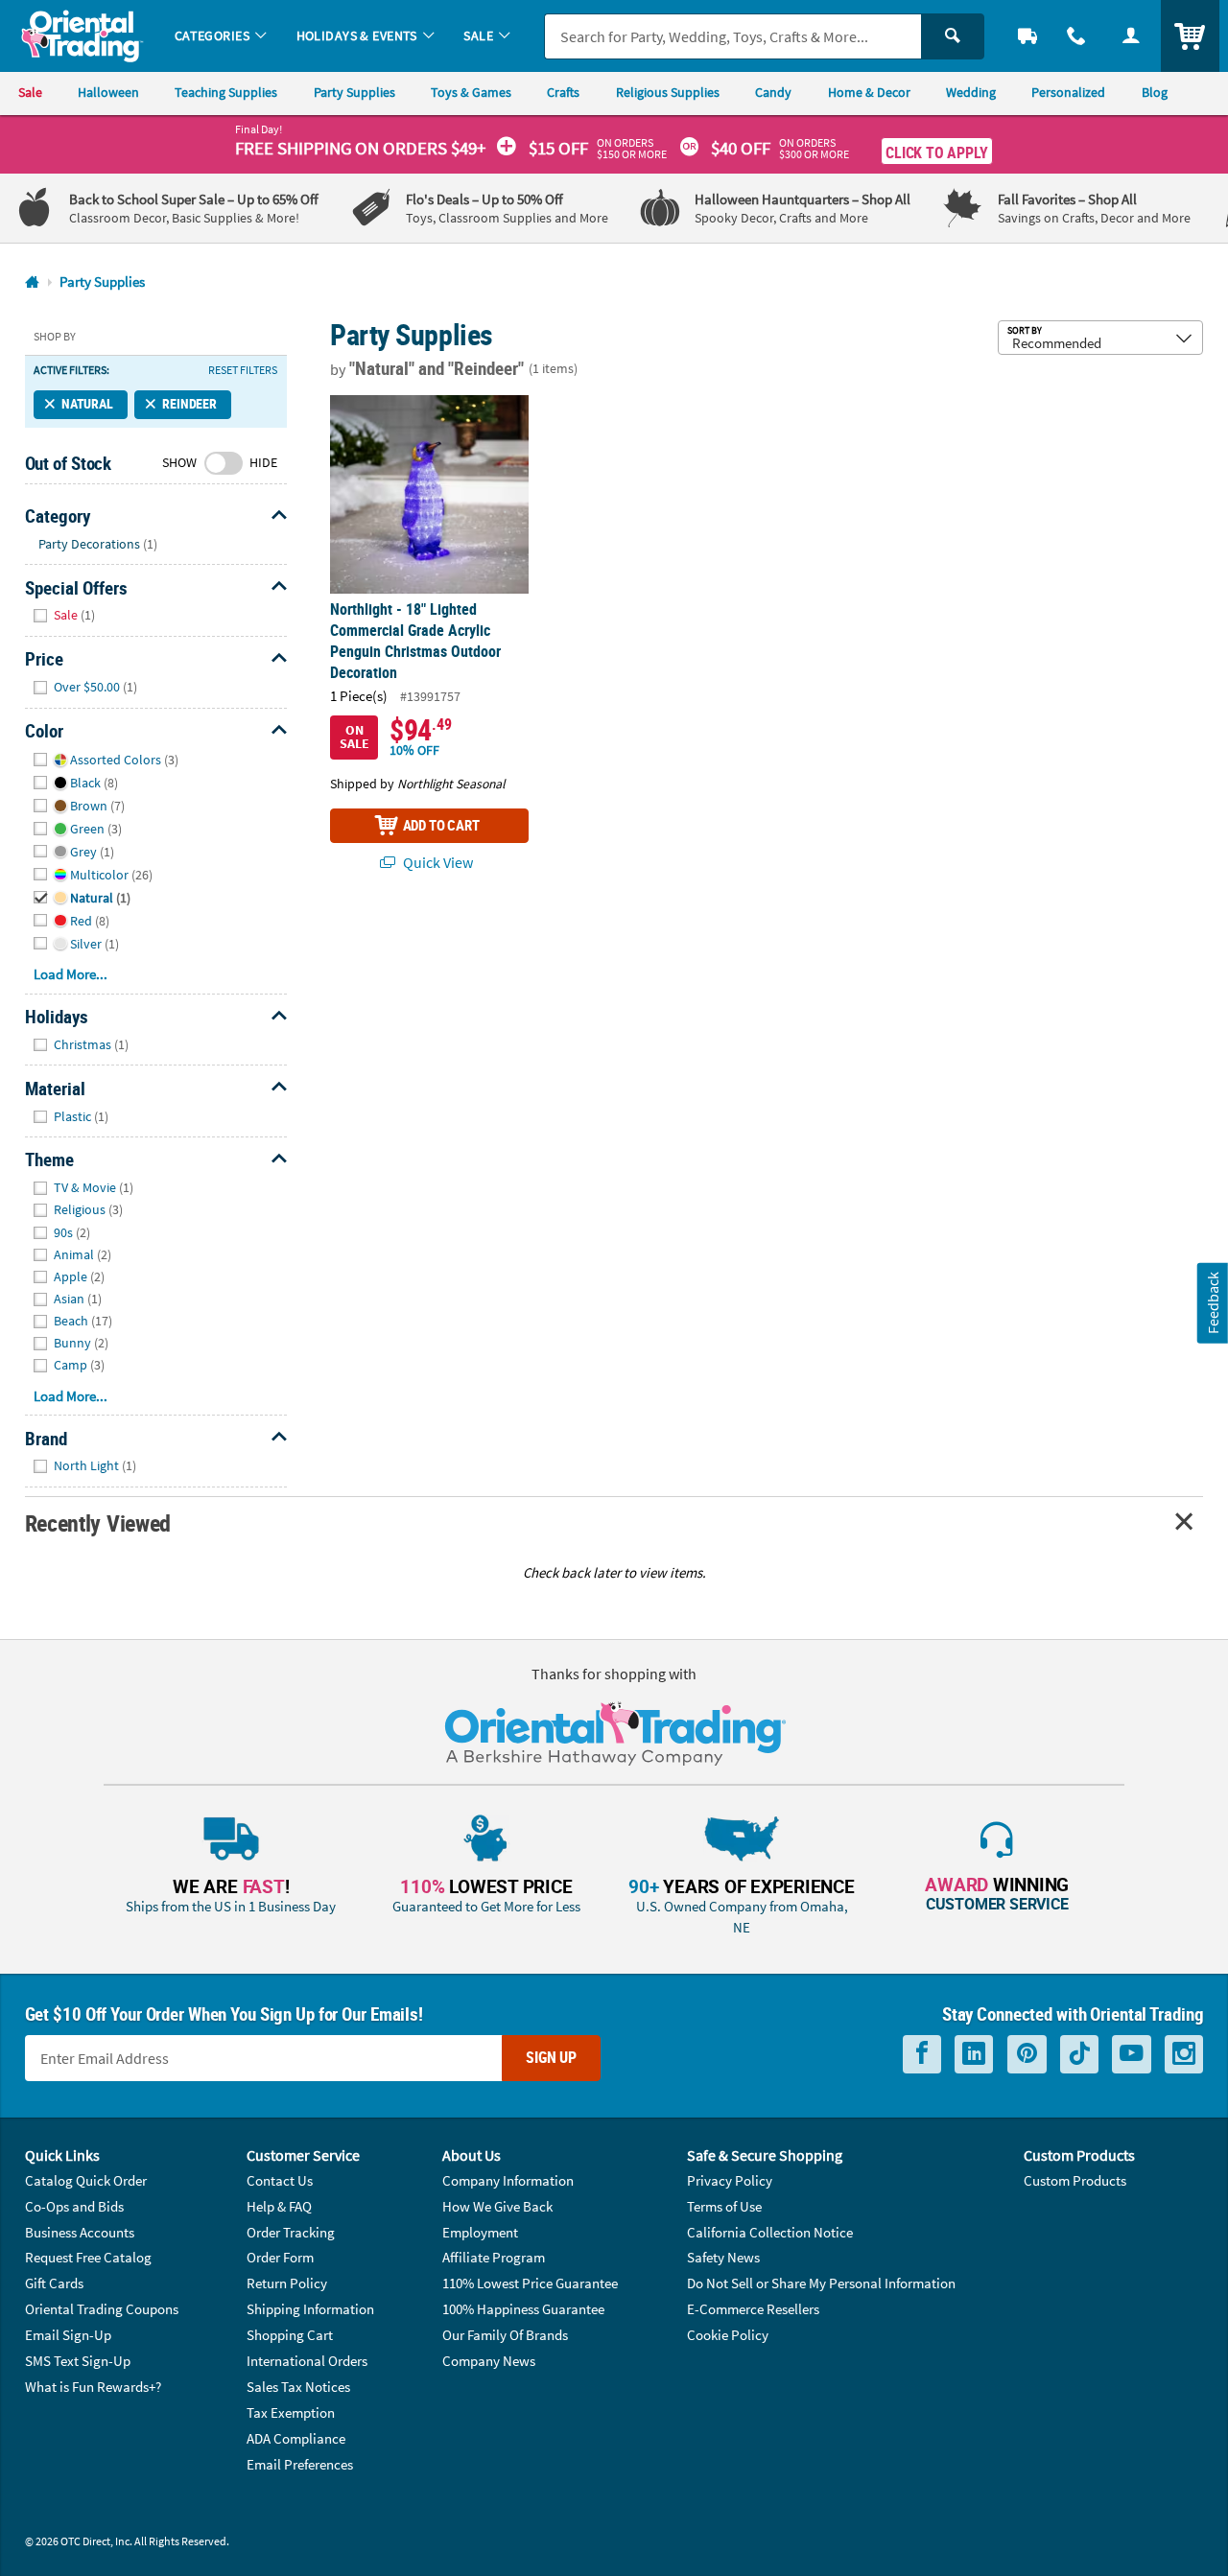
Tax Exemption (291, 2412)
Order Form (280, 2257)
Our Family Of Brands (505, 2335)
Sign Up (551, 2057)
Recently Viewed (98, 1522)
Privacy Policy (730, 2180)
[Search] (953, 36)
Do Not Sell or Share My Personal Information (821, 2283)
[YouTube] (1132, 2054)
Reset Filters (243, 370)
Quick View (437, 862)
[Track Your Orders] (1028, 36)
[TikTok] (1079, 2054)
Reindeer (189, 404)
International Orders (307, 2361)
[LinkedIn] (974, 2054)
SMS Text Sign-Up (78, 2361)
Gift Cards (54, 2283)
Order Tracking (291, 2232)
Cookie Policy (728, 2335)
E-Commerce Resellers (753, 2309)
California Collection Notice (770, 2232)
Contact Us (280, 2180)
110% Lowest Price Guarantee (530, 2283)
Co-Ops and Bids (74, 2206)
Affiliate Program (494, 2257)
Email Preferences (300, 2464)
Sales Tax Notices (298, 2387)
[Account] (1131, 36)
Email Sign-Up (68, 2335)
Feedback (1213, 1303)
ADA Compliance (296, 2438)
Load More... (71, 974)
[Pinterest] (1027, 2054)
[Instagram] (1184, 2054)
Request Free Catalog (88, 2257)
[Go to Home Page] (32, 282)
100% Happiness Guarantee (523, 2309)
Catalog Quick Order (86, 2180)
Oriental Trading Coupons (102, 2309)
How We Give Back (497, 2206)
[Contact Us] (1077, 36)
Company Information (508, 2180)
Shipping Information (310, 2309)
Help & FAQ (279, 2206)
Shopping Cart (290, 2335)
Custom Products (1075, 2180)
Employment (480, 2232)
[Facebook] (922, 2054)
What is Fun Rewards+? (93, 2387)
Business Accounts (80, 2232)
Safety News (723, 2257)
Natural (87, 404)
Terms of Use (724, 2206)
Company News (489, 2361)
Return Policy (287, 2283)
